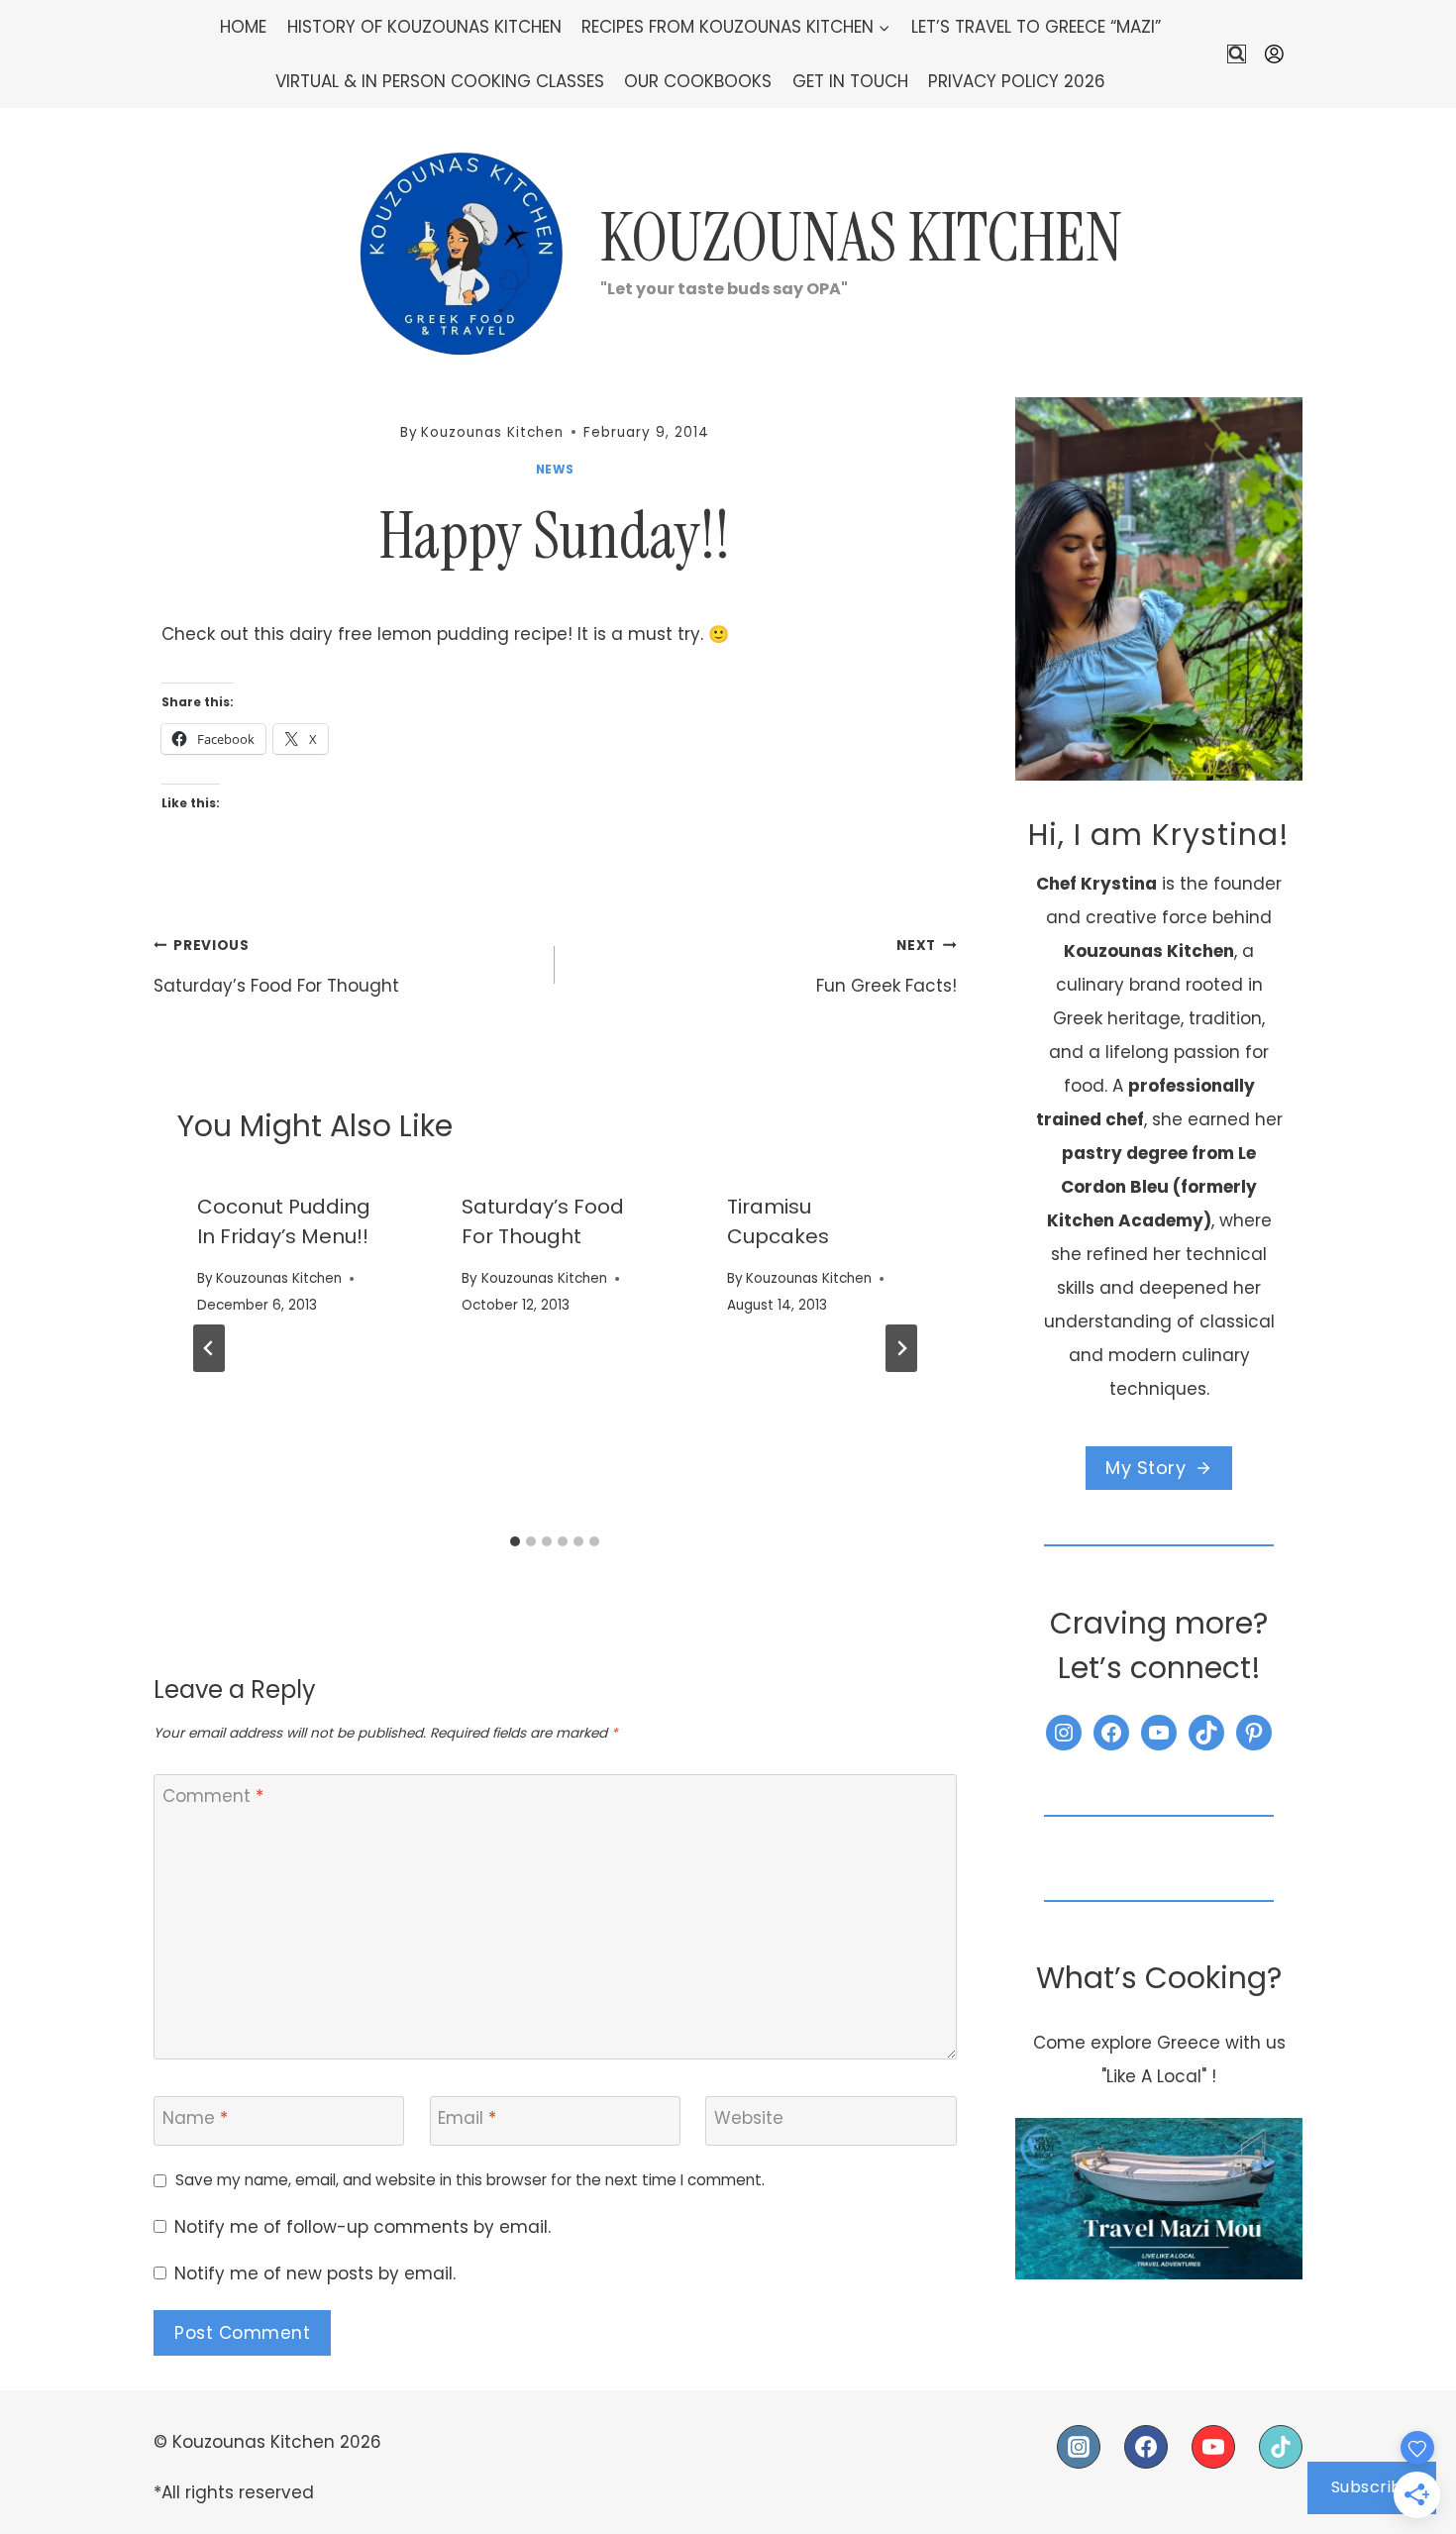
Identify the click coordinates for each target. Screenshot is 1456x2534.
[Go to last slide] (209, 1348)
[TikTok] (1281, 2447)
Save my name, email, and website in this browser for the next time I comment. (470, 2180)
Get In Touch (850, 81)
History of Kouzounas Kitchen (424, 27)
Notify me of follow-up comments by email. (363, 2227)
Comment (213, 1796)
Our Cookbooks (698, 81)
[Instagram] (1079, 2447)
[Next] (901, 1348)
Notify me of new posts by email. (315, 2273)
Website (749, 2118)
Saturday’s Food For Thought (276, 967)
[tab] (515, 1541)
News (555, 470)
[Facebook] (1146, 2447)
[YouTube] (1213, 2447)
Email (467, 2118)
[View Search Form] (1237, 54)
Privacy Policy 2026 (1017, 81)
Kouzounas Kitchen (279, 1278)
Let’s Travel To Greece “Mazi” (1036, 27)
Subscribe (1372, 2487)
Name (195, 2118)
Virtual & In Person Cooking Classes (440, 81)
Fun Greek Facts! (886, 967)
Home (243, 27)
